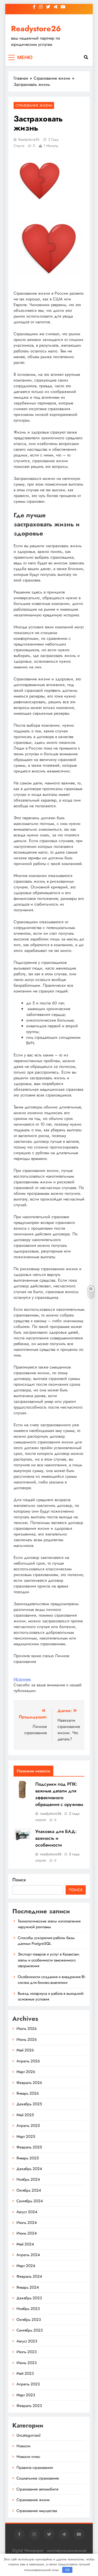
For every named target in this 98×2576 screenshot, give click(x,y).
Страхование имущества (37, 2511)
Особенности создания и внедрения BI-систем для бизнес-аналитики (52, 1980)
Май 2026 (25, 2050)
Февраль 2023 (29, 2406)
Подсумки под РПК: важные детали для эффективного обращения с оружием (59, 1794)
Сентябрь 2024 (30, 2201)
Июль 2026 (27, 2029)
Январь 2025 (28, 2158)
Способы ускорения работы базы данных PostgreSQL (46, 1941)
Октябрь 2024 (29, 2190)
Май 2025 (25, 2115)
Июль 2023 (27, 2352)
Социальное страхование (38, 2478)
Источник (22, 1679)
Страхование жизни (34, 105)
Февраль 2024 (29, 2276)
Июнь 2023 (27, 2363)
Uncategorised (28, 2435)
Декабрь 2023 (29, 2298)
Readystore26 (36, 29)
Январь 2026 (28, 2093)
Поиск (19, 1880)
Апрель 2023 (28, 2384)
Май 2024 (25, 2244)
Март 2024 (26, 2266)
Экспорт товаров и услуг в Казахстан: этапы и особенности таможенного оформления (49, 1960)
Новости (23, 2446)
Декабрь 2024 (29, 2169)
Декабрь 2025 (29, 2104)
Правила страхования (35, 2468)
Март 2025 (26, 2136)
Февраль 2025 (29, 2147)
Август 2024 (27, 2212)
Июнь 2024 (27, 2233)
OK (67, 2570)
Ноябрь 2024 (28, 2179)
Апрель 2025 (28, 2126)
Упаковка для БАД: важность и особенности (56, 1838)
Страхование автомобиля (37, 2489)
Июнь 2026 (27, 2039)
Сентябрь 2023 (30, 2330)
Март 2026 (26, 2072)
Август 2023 (27, 2341)
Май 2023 (25, 2373)
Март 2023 (26, 2395)
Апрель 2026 (28, 2061)
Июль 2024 (27, 2223)
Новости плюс (28, 2457)
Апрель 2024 (28, 2255)
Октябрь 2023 (29, 2320)
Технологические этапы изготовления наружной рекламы (49, 1924)
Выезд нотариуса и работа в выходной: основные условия (51, 1996)
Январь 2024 (28, 2287)
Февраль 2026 (29, 2083)
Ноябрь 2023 (28, 2309)
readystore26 (29, 139)
